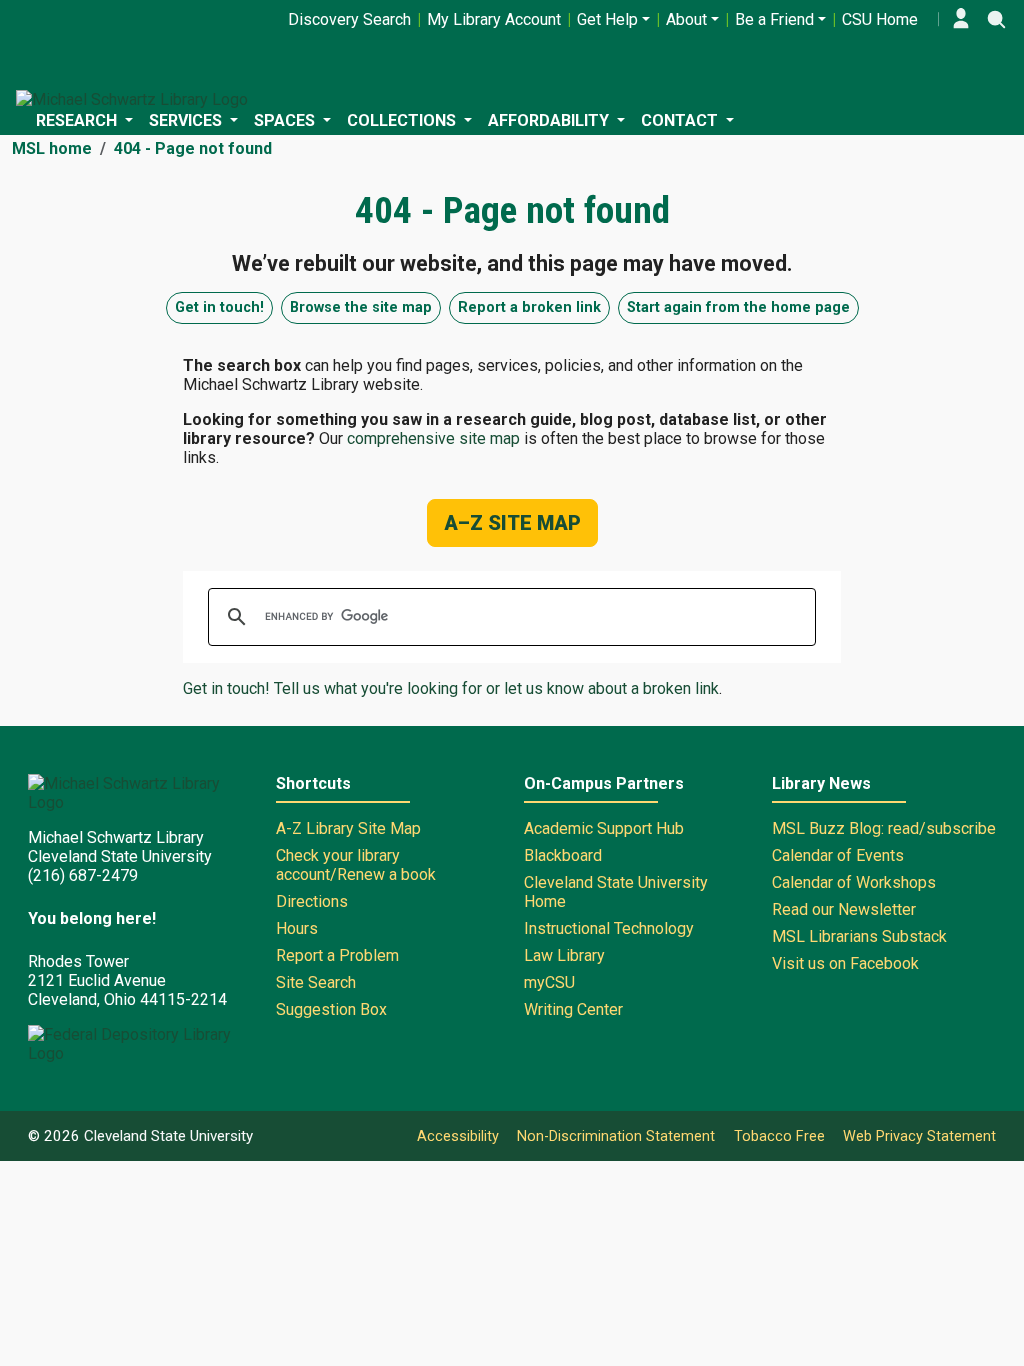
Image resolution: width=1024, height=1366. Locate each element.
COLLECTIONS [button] (403, 120)
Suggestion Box (331, 1009)
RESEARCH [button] (78, 120)
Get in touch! (219, 307)
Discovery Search (349, 19)
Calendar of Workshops (854, 882)
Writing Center (573, 1009)
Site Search (316, 982)
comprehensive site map (433, 438)
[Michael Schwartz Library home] (132, 99)
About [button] (686, 19)
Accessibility (458, 1136)
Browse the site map (361, 307)
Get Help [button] (607, 19)
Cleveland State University (168, 1136)
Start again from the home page (738, 307)
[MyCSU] (961, 19)
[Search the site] (996, 19)
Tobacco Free (779, 1136)
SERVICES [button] (187, 120)
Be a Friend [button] (774, 19)
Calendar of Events (838, 855)
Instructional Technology (609, 928)
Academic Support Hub (604, 828)
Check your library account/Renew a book (356, 865)
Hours (297, 928)
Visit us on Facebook (845, 963)
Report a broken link (529, 307)
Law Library (564, 955)
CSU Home (880, 19)
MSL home (52, 148)
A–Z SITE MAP (512, 523)
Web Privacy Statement (919, 1136)
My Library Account (494, 19)
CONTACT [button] (681, 120)
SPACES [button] (286, 120)
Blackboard (563, 855)
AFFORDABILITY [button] (550, 120)
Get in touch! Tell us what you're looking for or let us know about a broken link (451, 688)
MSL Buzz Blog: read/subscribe (884, 828)
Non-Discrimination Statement (616, 1136)
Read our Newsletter (844, 909)
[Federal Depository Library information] (140, 1044)
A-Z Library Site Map (348, 828)
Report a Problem (337, 955)
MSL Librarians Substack (859, 936)
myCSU (549, 982)
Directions (312, 901)
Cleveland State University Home (616, 892)
